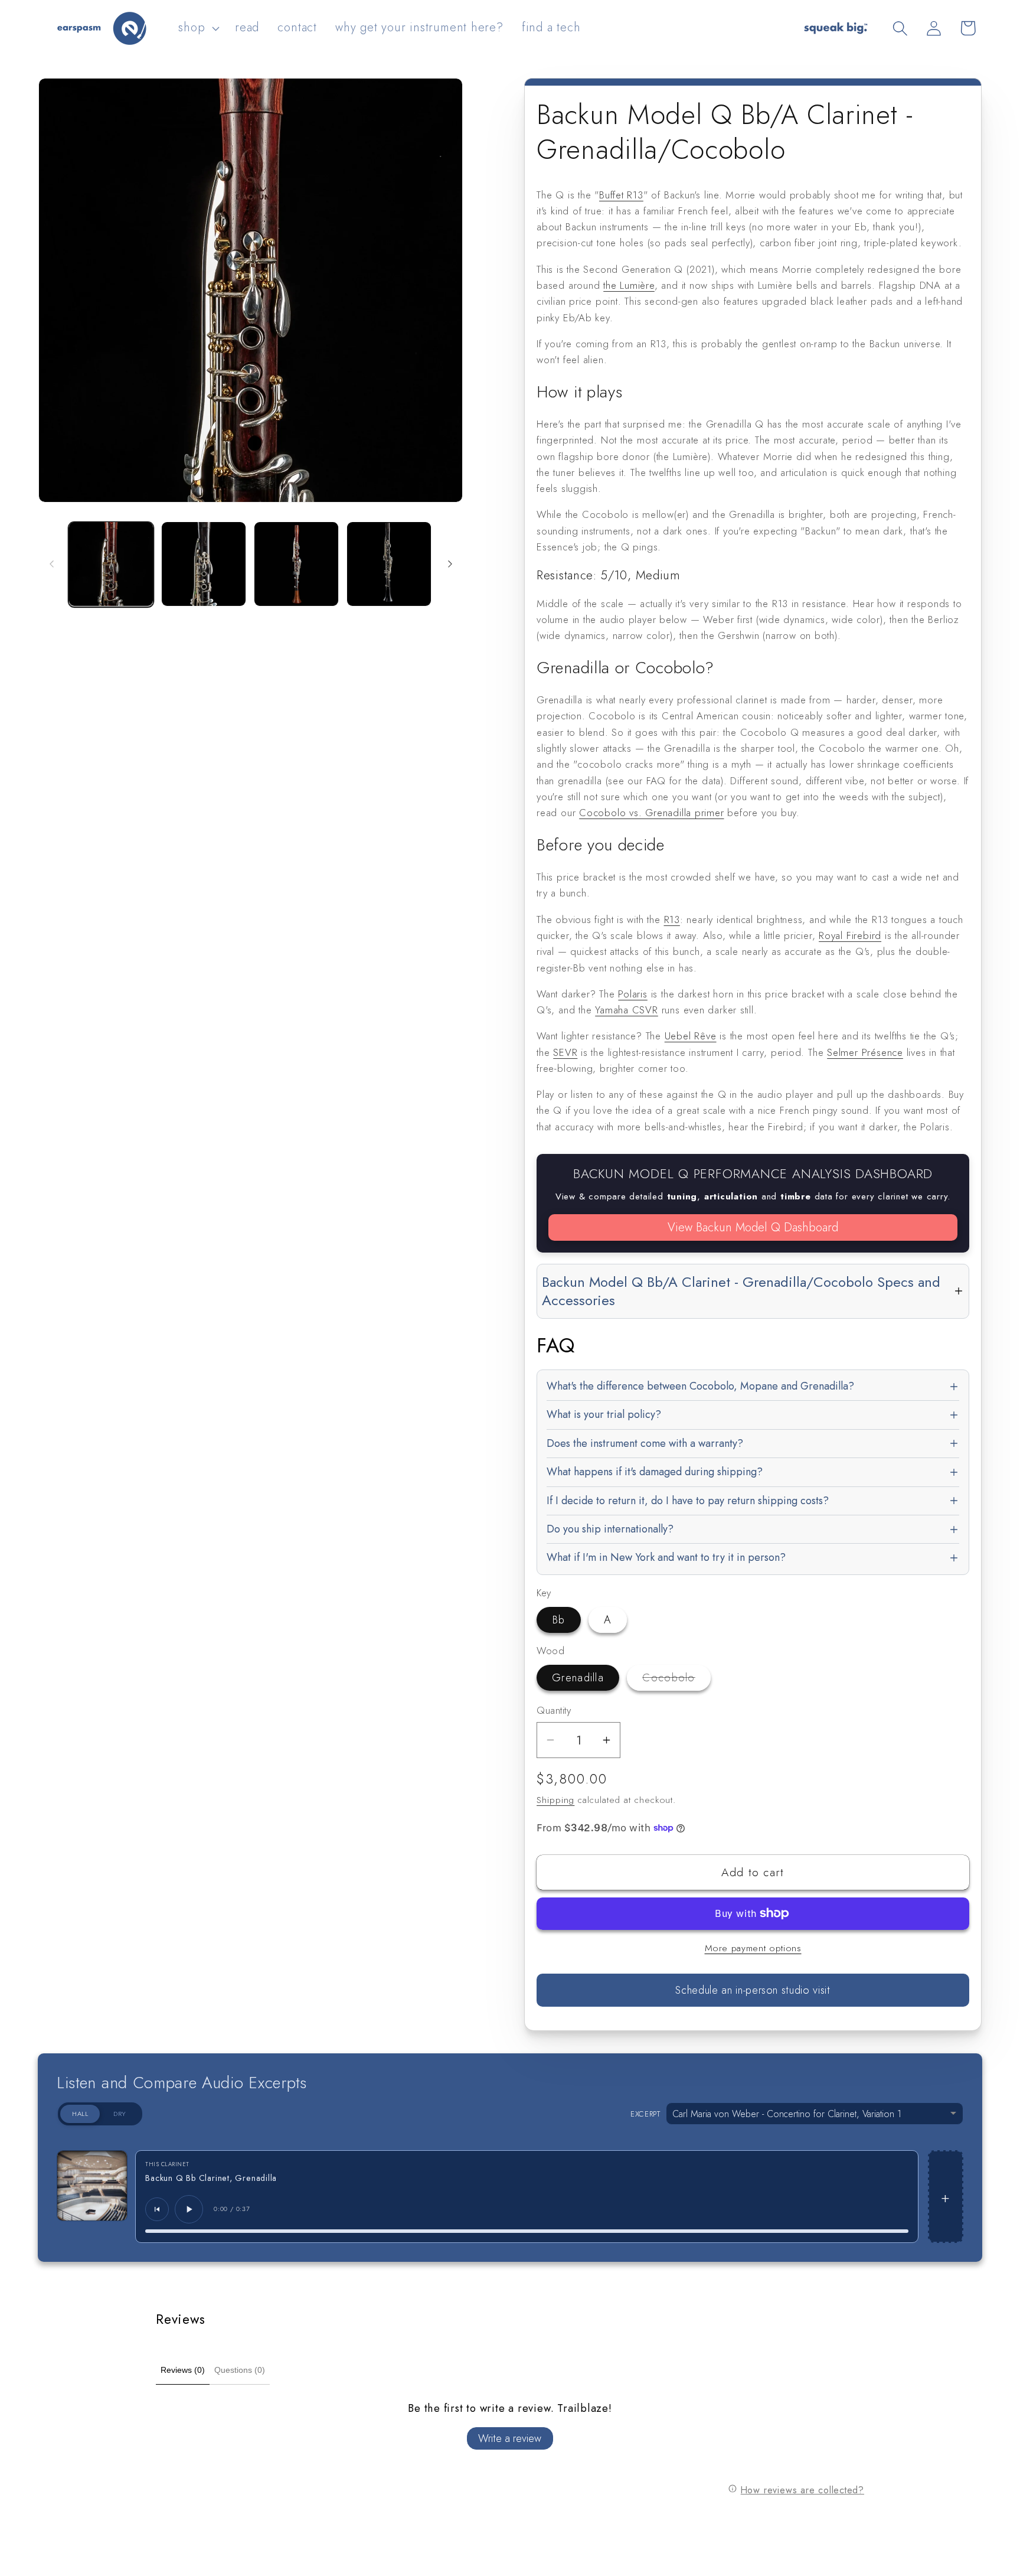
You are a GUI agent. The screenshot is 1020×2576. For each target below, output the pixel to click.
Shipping (555, 1800)
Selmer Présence (865, 1052)
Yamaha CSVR (627, 1010)
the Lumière (629, 285)
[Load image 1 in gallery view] (111, 564)
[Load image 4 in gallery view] (389, 564)
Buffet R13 (621, 195)
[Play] (189, 2209)
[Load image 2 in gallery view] (204, 564)
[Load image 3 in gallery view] (296, 564)
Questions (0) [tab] (240, 2370)
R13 (672, 919)
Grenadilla (578, 1678)
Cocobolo (676, 1680)
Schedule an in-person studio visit (753, 1990)
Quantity (554, 1711)
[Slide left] (51, 564)
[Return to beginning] (157, 2209)
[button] (198, 28)
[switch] (100, 2114)
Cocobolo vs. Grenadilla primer (651, 813)
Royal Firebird (850, 935)
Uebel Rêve (691, 1036)
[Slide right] (450, 564)
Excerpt (645, 2114)
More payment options (753, 1948)
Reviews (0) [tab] (183, 2370)
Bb (559, 1620)
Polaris (632, 994)
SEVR (565, 1052)
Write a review (510, 2438)
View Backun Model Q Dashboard (753, 1227)
